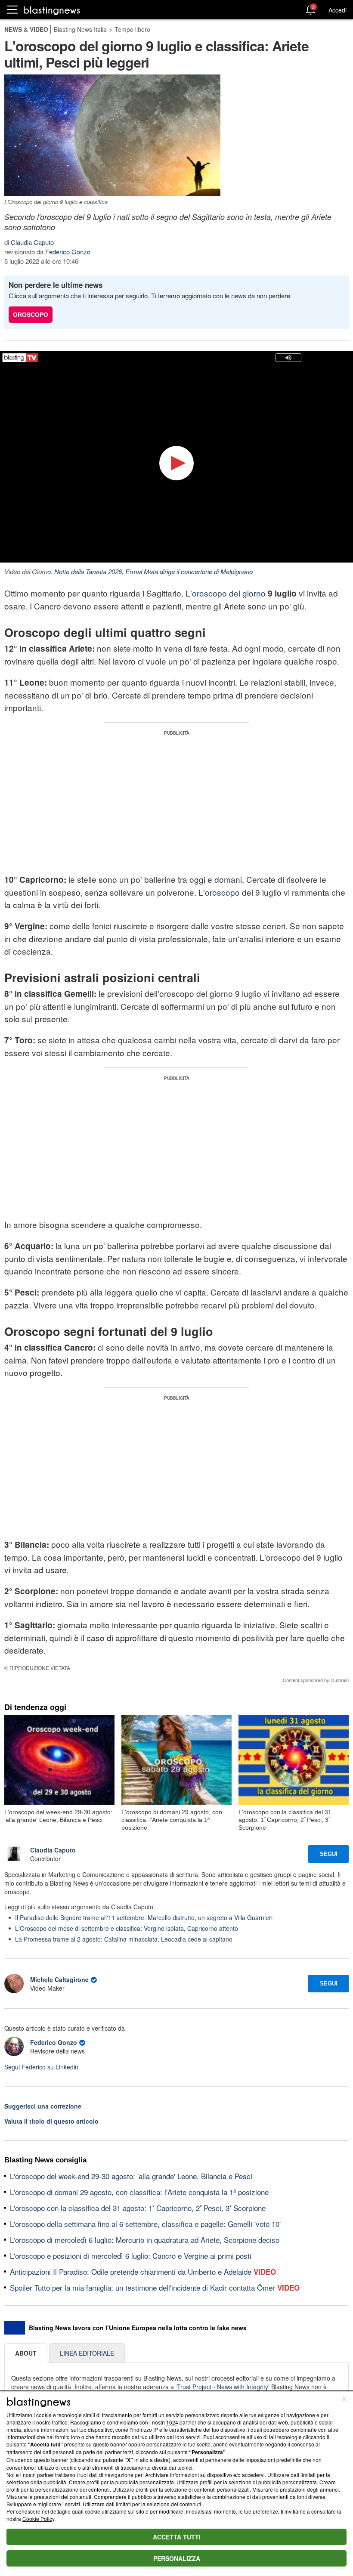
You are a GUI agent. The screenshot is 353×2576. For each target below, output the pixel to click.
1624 (172, 2422)
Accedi (338, 10)
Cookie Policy (38, 2519)
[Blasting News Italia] (52, 10)
